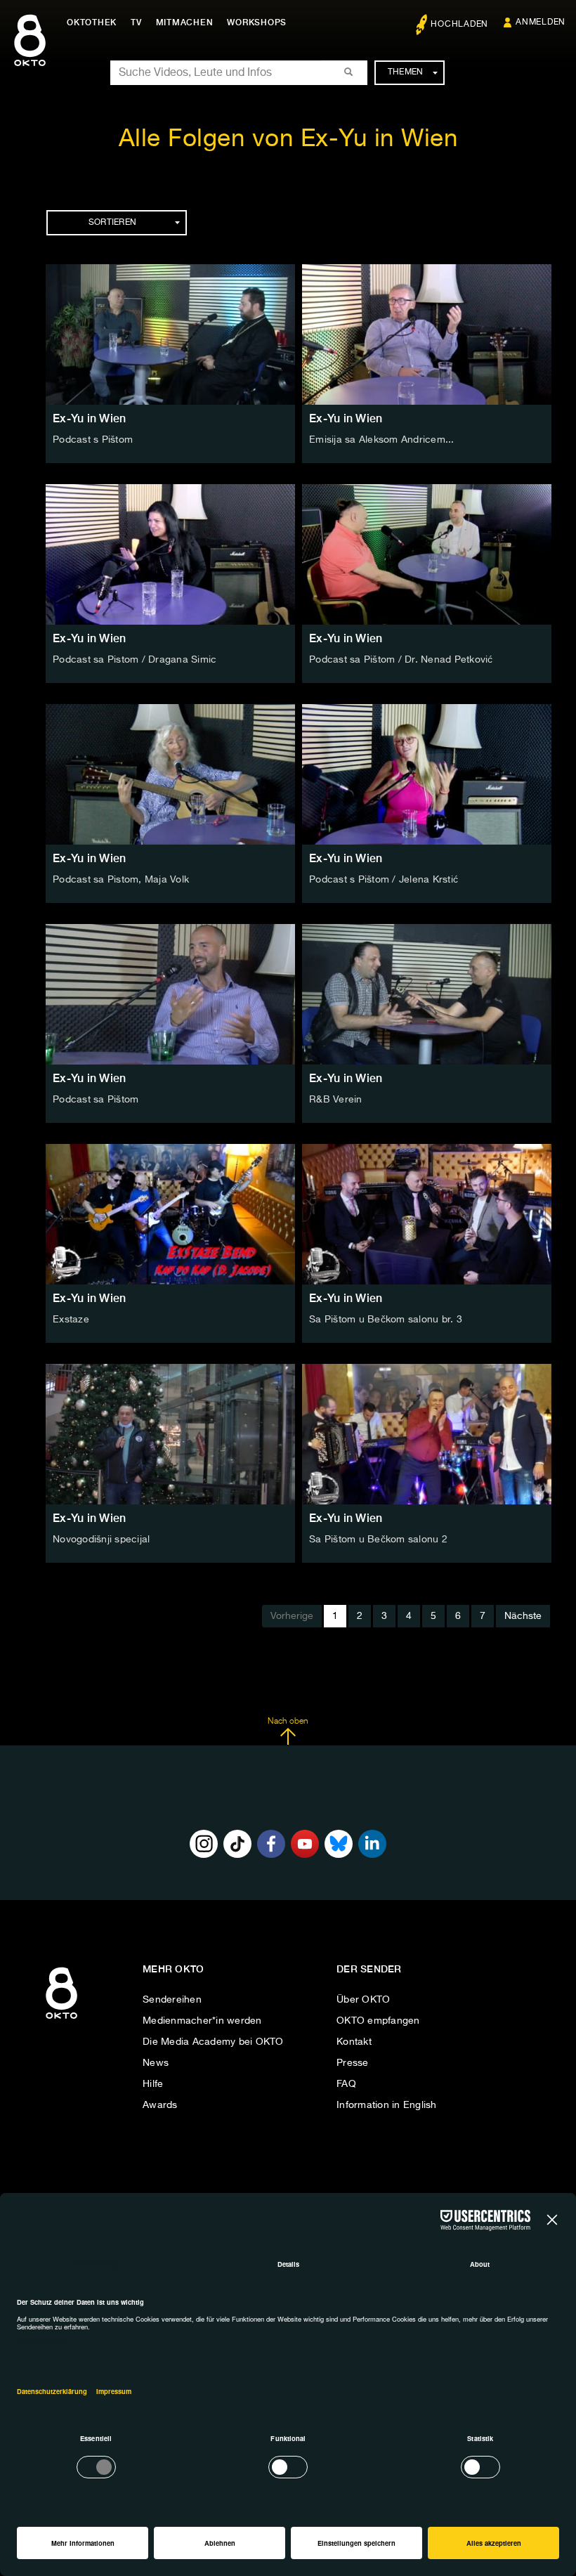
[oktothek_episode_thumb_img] (170, 334)
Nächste (523, 1616)
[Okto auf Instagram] (204, 1844)
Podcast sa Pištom (96, 1100)
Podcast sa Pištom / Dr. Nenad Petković (401, 660)
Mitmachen (185, 22)
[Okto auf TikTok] (237, 1844)
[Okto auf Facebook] (271, 1844)
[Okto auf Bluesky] (339, 1844)
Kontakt (354, 2042)
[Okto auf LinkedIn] (372, 1844)
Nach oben (288, 1722)
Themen (406, 72)
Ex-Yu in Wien (89, 418)
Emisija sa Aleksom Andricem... (382, 440)
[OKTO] (30, 53)
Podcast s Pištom (93, 440)
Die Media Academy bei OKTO (213, 2042)
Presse (353, 2063)
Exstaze (71, 1320)
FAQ (346, 2084)
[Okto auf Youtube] (305, 1844)
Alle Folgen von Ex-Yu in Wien (288, 139)
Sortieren (112, 223)
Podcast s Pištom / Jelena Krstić (384, 880)
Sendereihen (172, 2000)
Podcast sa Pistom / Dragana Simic (135, 660)
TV (136, 22)
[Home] (61, 2019)
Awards (160, 2105)
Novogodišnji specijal (101, 1540)
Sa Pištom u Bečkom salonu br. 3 (386, 1320)
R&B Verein (336, 1100)
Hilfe (153, 2084)
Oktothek (92, 22)
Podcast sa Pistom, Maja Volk (121, 880)
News (156, 2063)
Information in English (387, 2105)
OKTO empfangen (378, 2021)
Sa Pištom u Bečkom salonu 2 (378, 1540)
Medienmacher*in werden (202, 2021)
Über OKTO (363, 2000)
